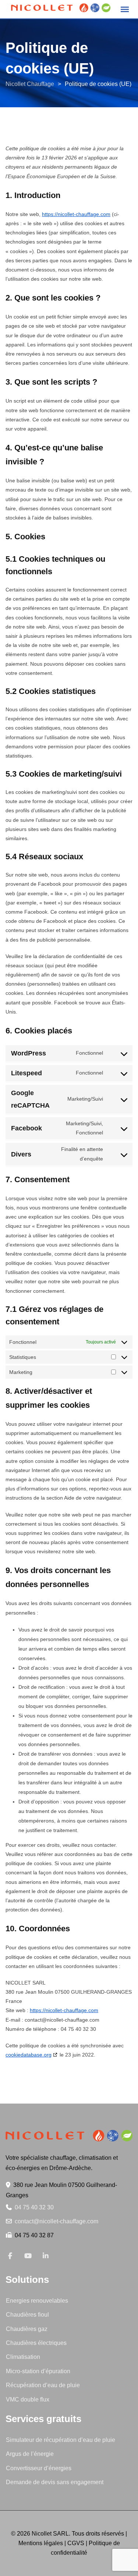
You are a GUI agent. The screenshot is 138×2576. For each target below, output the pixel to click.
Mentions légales (41, 2543)
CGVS (76, 2543)
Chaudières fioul (27, 2315)
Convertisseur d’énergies (39, 2468)
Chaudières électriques (36, 2343)
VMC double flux (28, 2399)
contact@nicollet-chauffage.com (56, 2221)
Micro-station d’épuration (38, 2371)
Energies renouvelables (37, 2301)
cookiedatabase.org (29, 2055)
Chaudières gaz (27, 2329)
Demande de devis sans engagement (55, 2482)
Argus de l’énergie (30, 2454)
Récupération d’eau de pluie (43, 2385)
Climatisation (23, 2357)
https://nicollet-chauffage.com (76, 214)
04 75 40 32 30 (34, 2207)
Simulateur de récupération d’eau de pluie (61, 2440)
